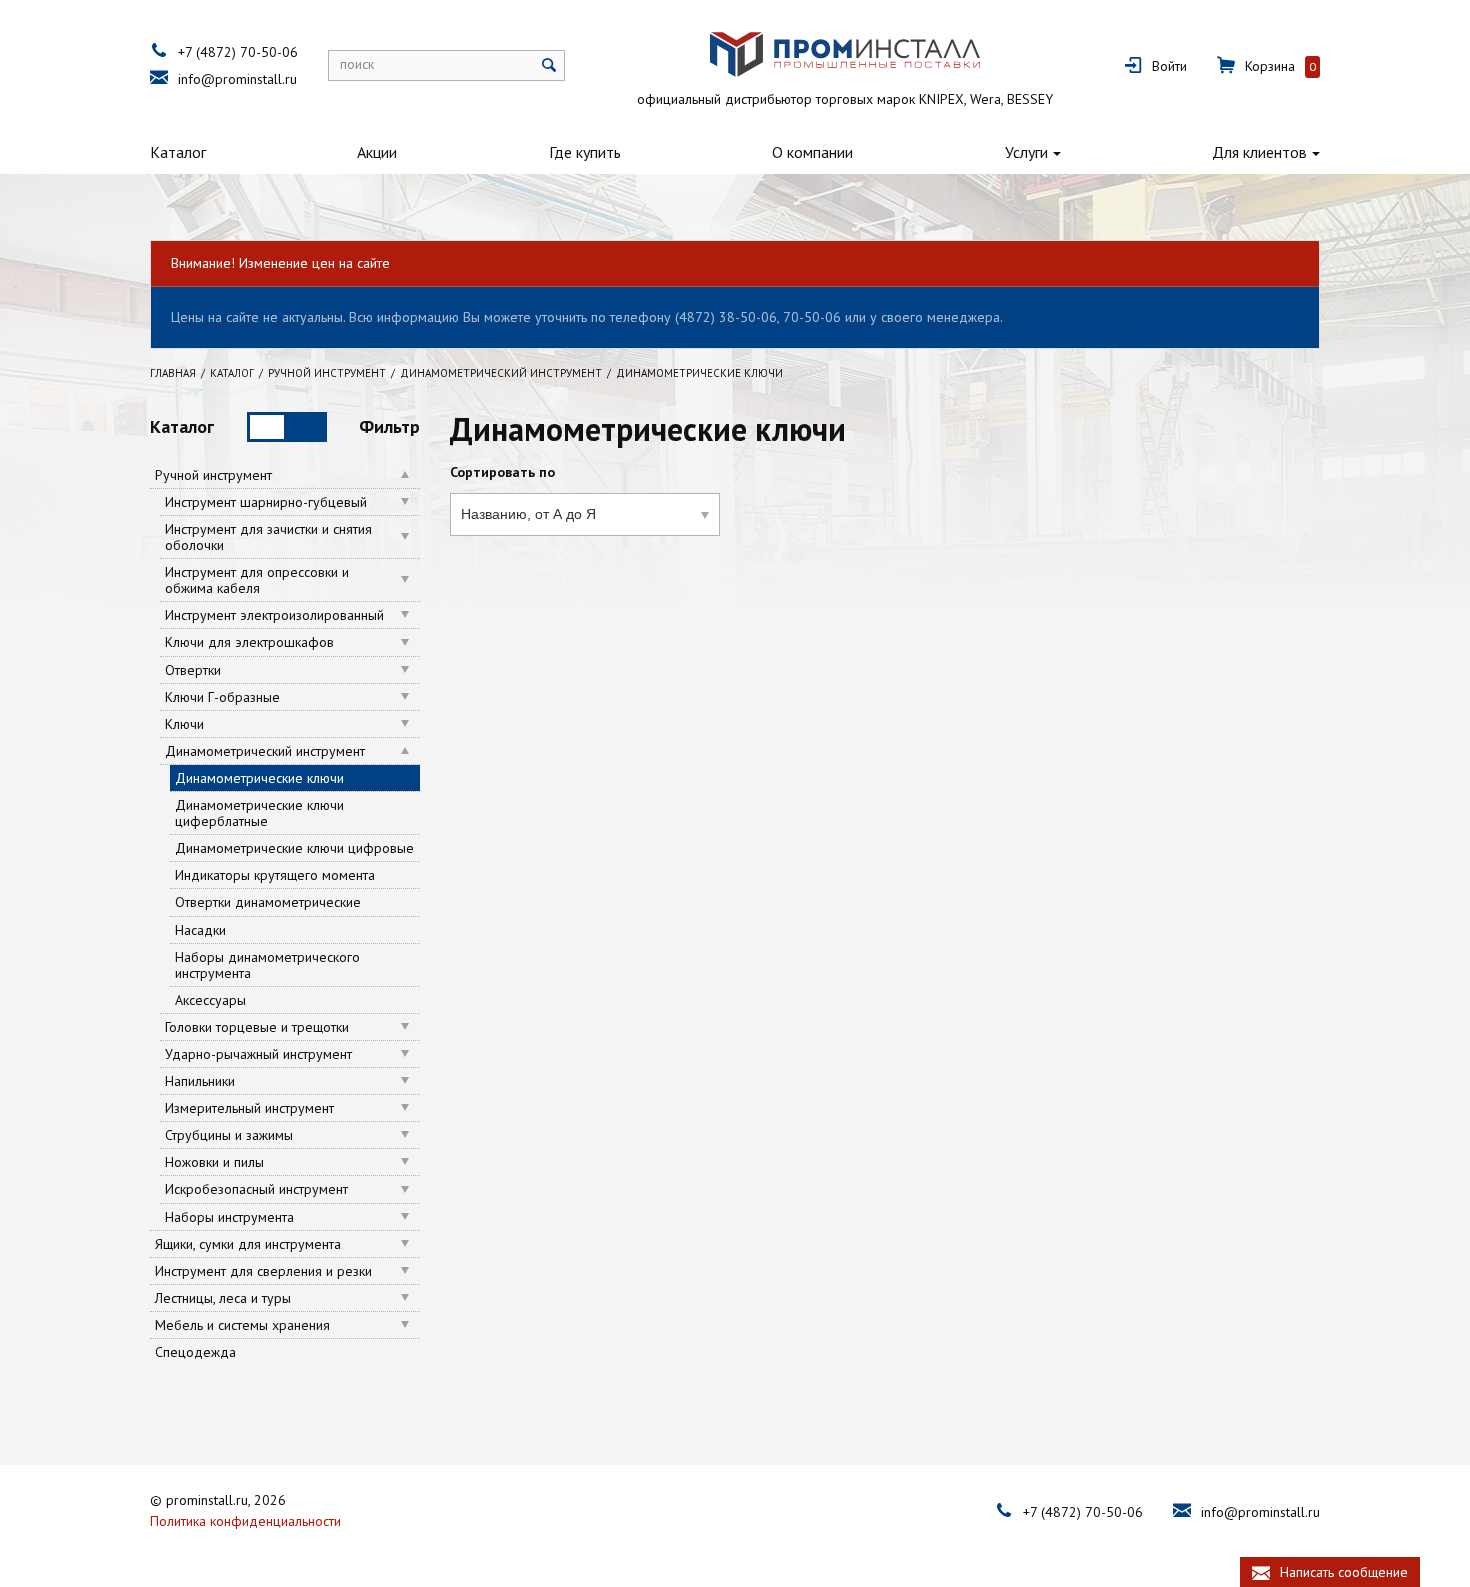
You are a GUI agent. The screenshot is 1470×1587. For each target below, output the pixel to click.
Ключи (184, 724)
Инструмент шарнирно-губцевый (266, 502)
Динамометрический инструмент (265, 751)
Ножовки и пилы (214, 1162)
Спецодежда (195, 1352)
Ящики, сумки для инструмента (248, 1244)
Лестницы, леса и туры (223, 1298)
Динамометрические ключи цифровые (294, 848)
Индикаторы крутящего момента (275, 875)
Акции (377, 152)
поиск (357, 64)
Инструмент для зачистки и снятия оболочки (268, 537)
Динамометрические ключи (259, 778)
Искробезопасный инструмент (256, 1189)
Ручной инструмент (213, 475)
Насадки (200, 930)
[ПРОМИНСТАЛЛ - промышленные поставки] (845, 54)
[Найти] (549, 65)
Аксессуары (210, 1000)
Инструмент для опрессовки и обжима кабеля (257, 580)
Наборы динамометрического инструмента (267, 965)
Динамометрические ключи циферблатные (259, 813)
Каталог (178, 152)
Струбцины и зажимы (229, 1135)
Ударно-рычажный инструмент (258, 1054)
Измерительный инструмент (249, 1108)
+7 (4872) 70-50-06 (238, 52)
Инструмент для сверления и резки (263, 1271)
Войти (1169, 66)
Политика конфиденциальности (245, 1521)
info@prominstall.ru (237, 79)
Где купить (585, 152)
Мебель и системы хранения (242, 1325)
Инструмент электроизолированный (274, 615)
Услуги (1026, 152)
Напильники (200, 1081)
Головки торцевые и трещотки (257, 1027)
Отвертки (193, 670)
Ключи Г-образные (222, 697)
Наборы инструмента (229, 1217)
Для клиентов (1259, 152)
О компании (812, 152)
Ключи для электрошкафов (249, 642)
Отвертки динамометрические (268, 902)
